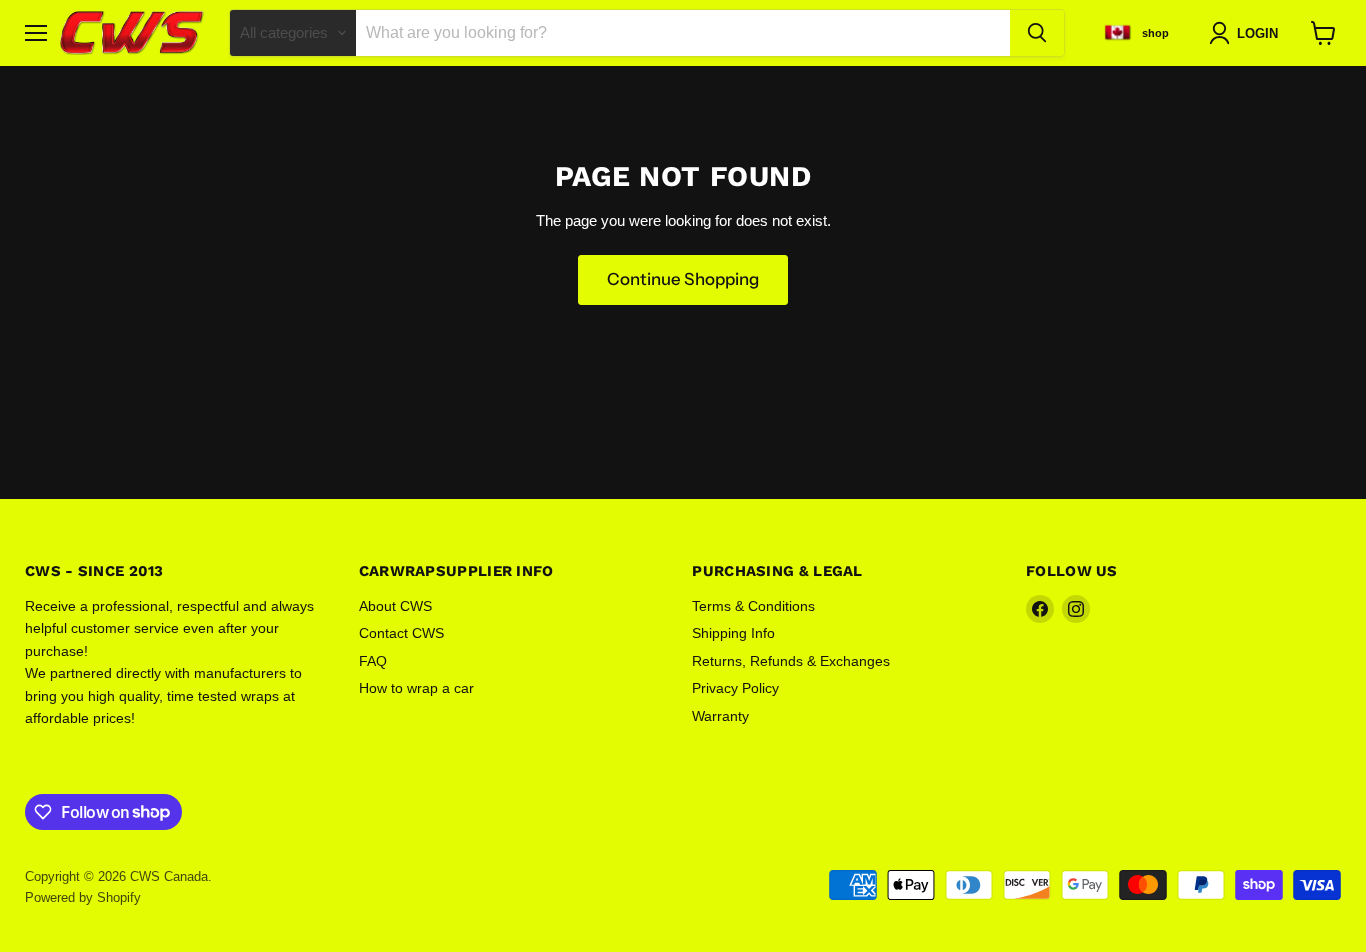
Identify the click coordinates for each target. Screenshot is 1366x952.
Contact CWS (401, 633)
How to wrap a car (416, 688)
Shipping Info (733, 633)
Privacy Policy (735, 688)
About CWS (395, 606)
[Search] (1037, 33)
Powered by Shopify (83, 897)
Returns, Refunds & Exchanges (791, 661)
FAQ (373, 661)
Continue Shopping (683, 279)
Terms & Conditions (753, 606)
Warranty (720, 716)
